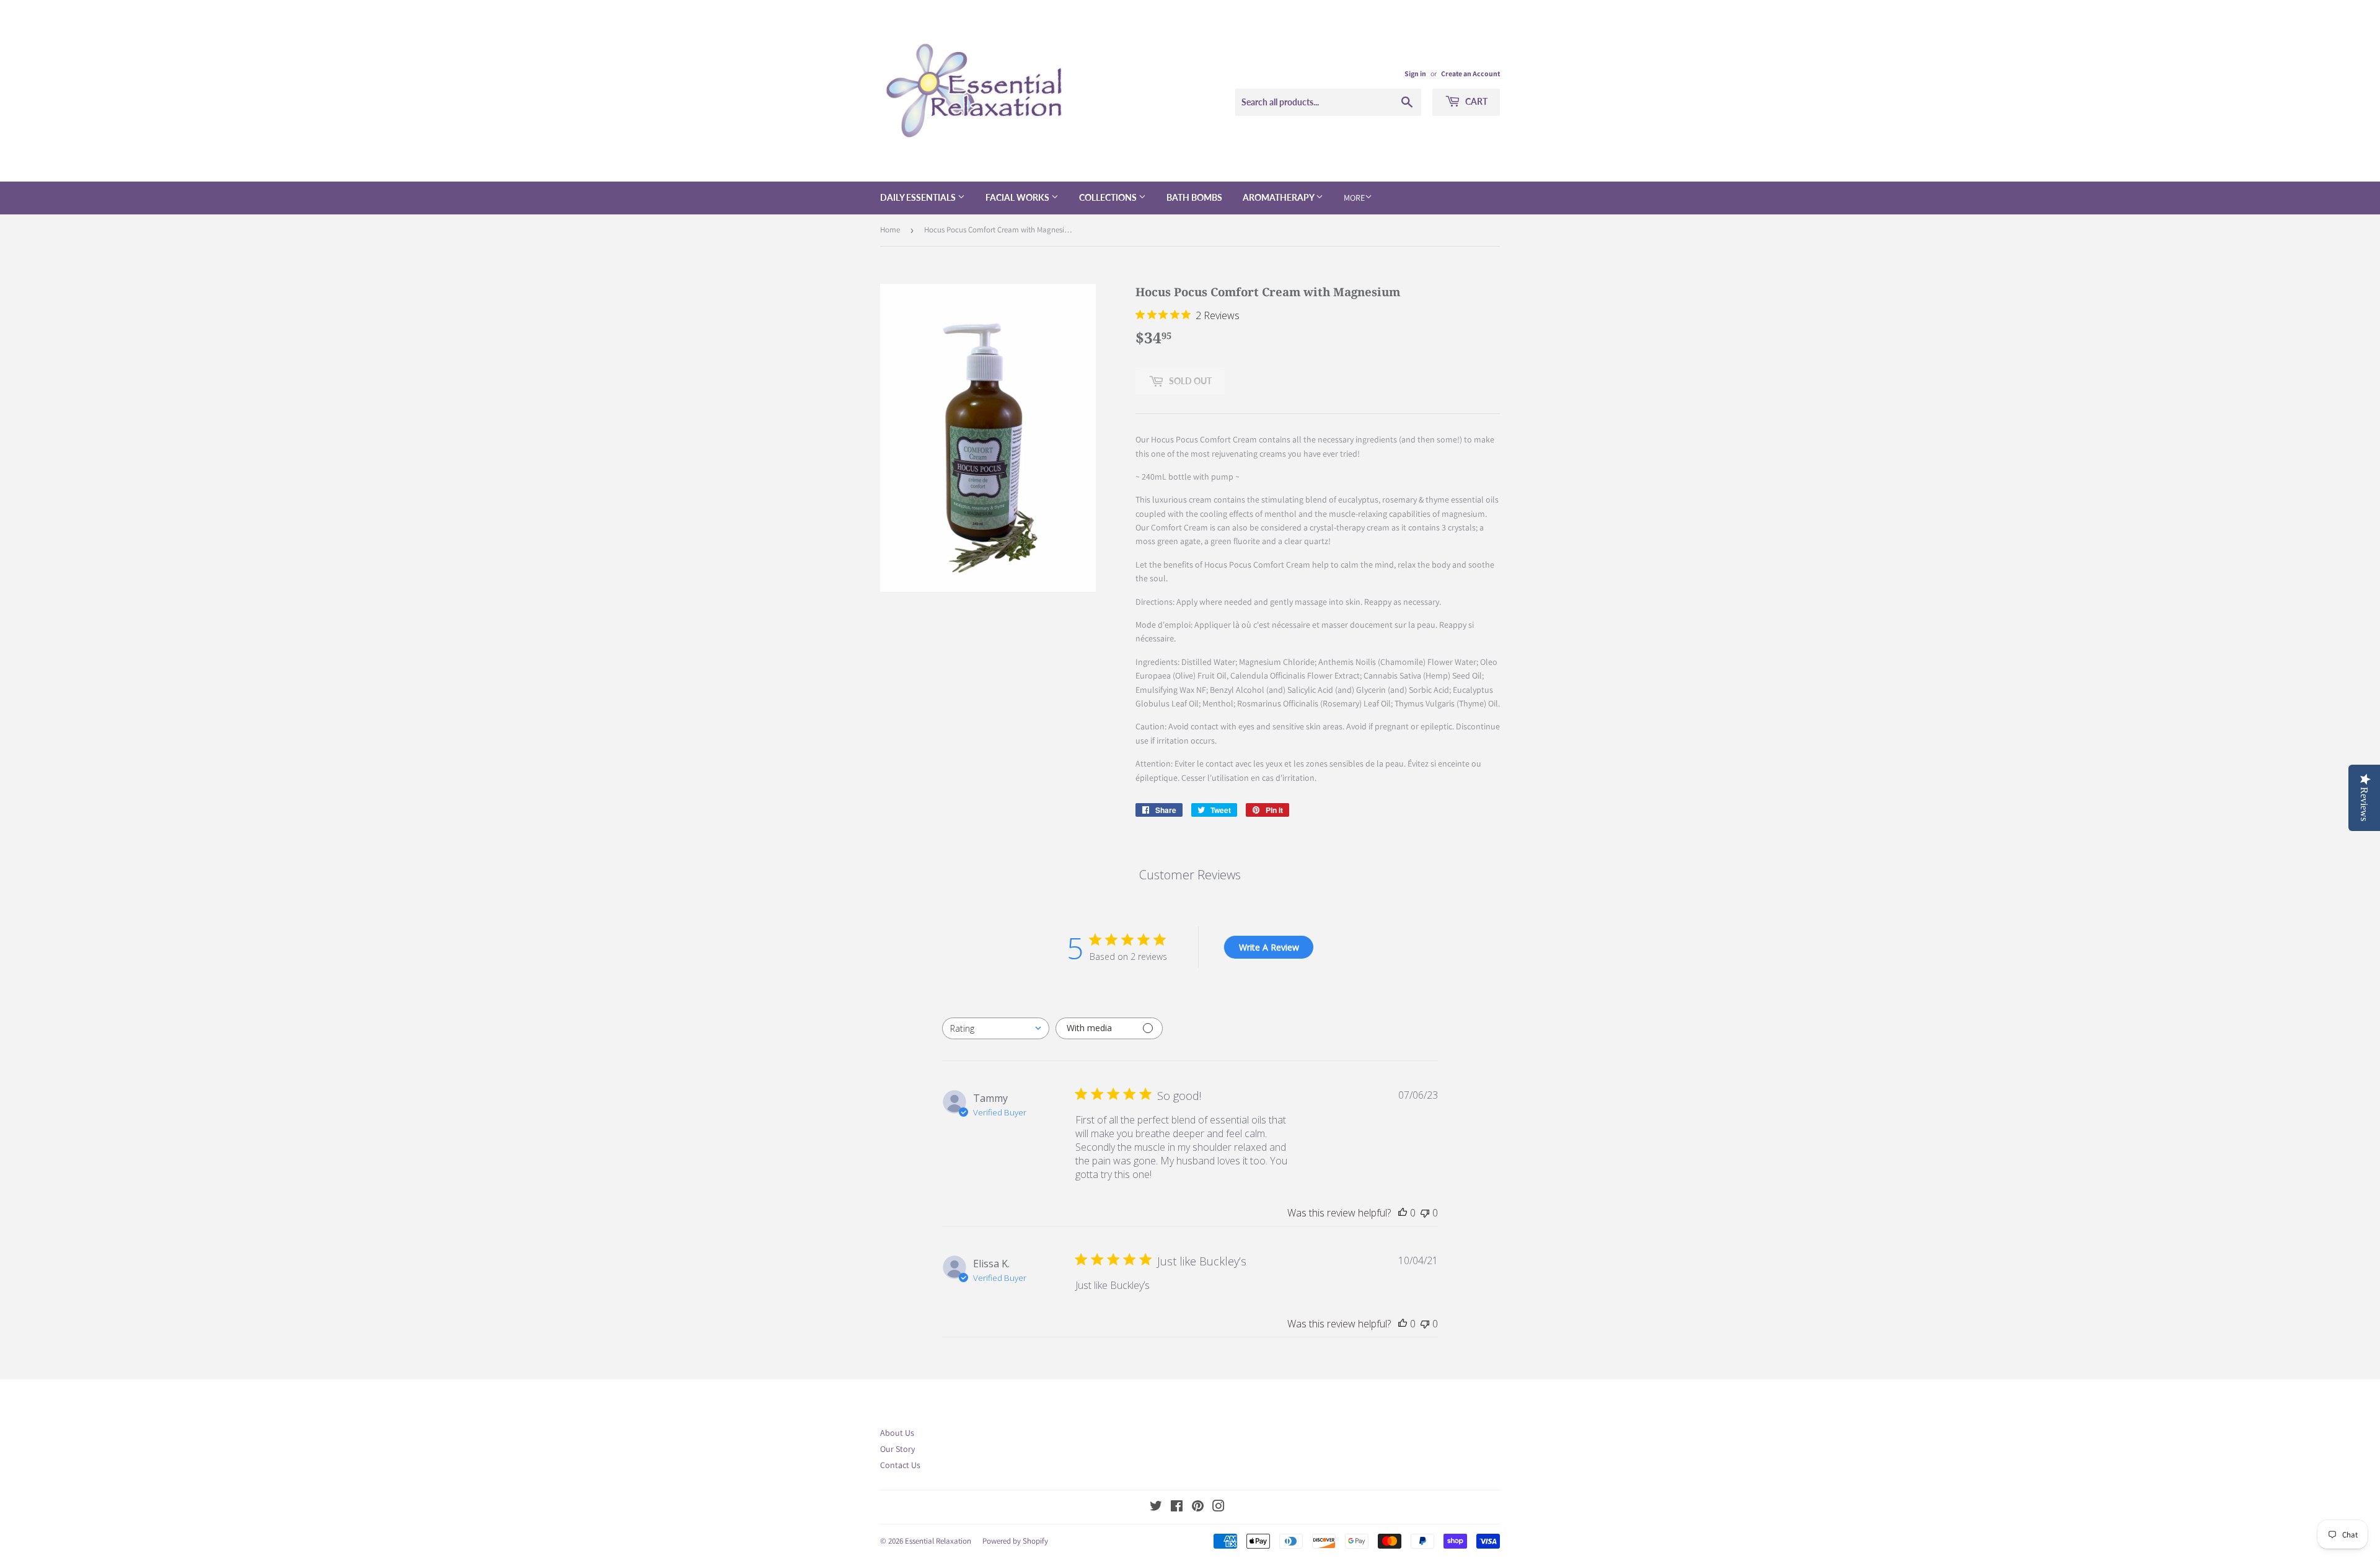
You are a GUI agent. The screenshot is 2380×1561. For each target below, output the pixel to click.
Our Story (897, 1449)
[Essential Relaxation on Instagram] (1219, 1508)
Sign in (1415, 73)
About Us (897, 1433)
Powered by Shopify (1015, 1541)
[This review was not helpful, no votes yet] (1425, 1213)
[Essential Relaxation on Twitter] (1156, 1508)
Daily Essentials (919, 197)
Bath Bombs (1194, 197)
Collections (1109, 197)
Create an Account (1470, 73)
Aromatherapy (1279, 197)
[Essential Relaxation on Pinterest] (1198, 1508)
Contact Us (900, 1465)
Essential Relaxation (938, 1541)
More (1354, 198)
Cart (1475, 101)
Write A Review (1269, 947)
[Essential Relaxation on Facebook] (1177, 1508)
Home (890, 230)
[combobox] (996, 1028)
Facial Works (1018, 197)
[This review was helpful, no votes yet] (1403, 1213)
